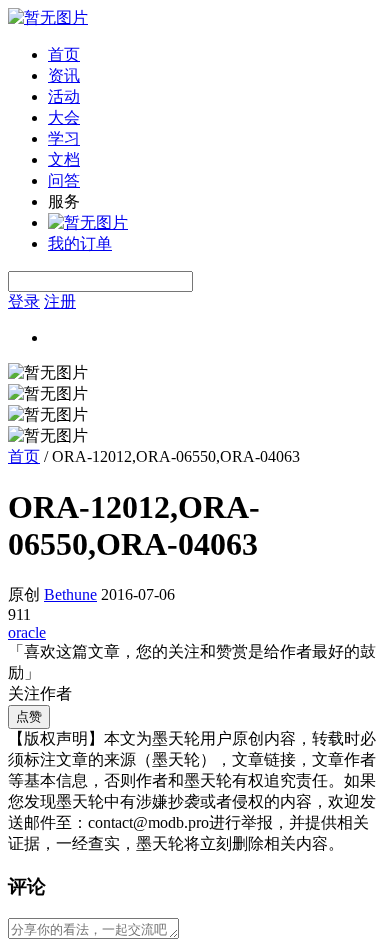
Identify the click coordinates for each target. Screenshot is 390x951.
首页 (64, 54)
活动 (64, 96)
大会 (64, 117)
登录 (24, 301)
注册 (60, 301)
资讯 (64, 75)
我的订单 (80, 243)
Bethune (70, 594)
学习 (64, 138)
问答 (64, 180)
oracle (27, 632)
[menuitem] (215, 55)
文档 (64, 159)
